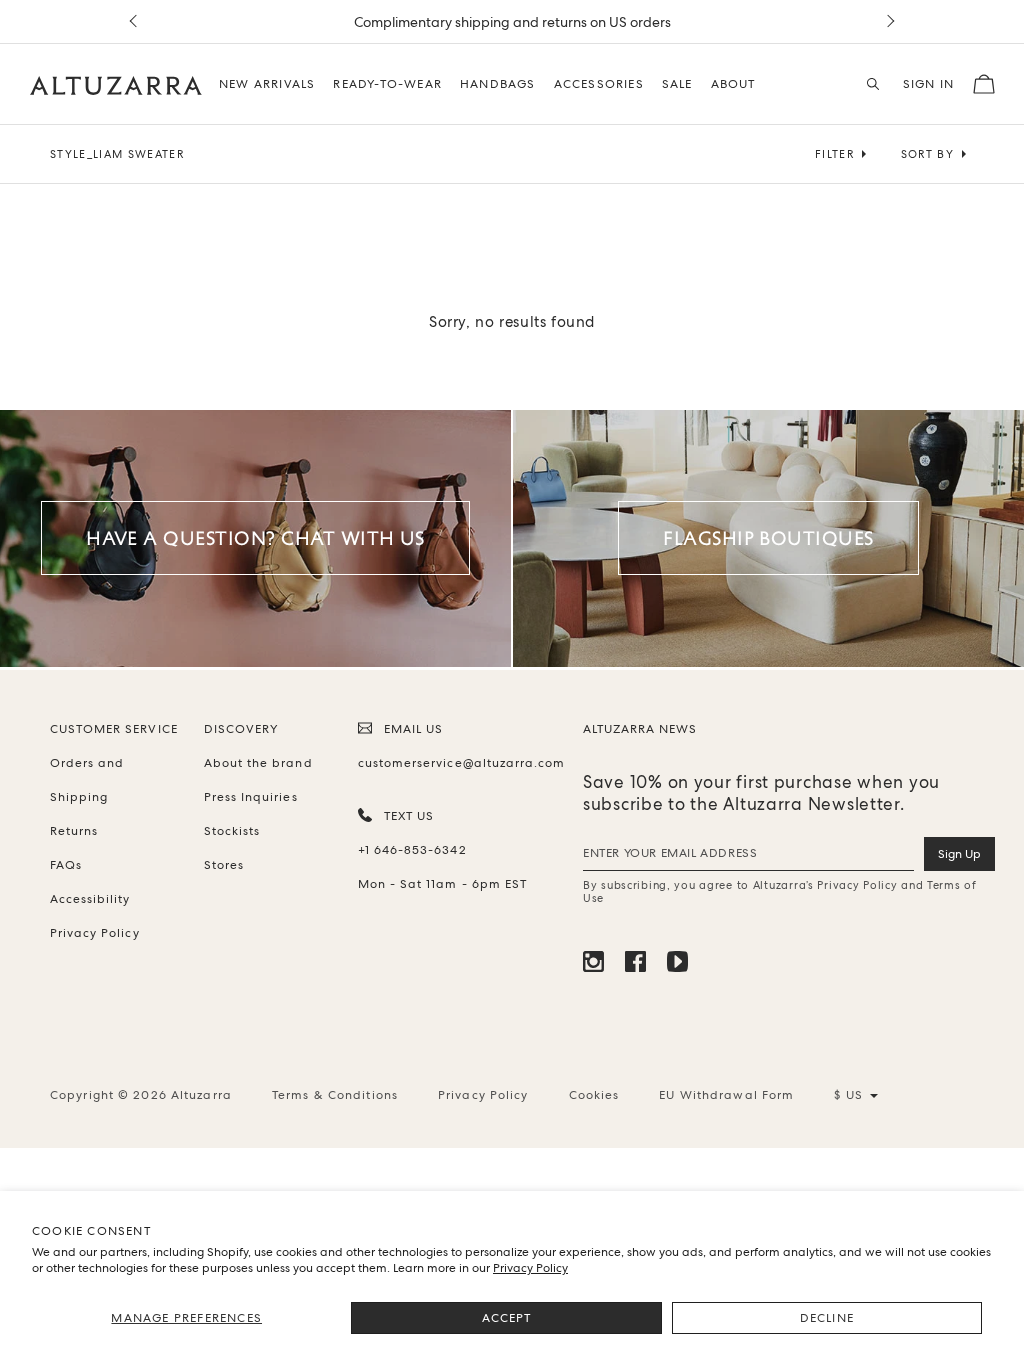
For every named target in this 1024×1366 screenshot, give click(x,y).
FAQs (66, 865)
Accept (507, 1318)
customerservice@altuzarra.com (458, 763)
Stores (224, 865)
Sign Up (959, 854)
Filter (834, 154)
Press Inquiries (251, 797)
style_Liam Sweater (117, 154)
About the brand (258, 763)
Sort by (927, 154)
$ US (855, 1095)
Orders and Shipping (87, 780)
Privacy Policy (530, 1268)
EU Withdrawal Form (726, 1095)
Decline (827, 1318)
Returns (74, 831)
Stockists (232, 831)
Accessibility (90, 899)
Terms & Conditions (335, 1095)
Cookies (594, 1095)
